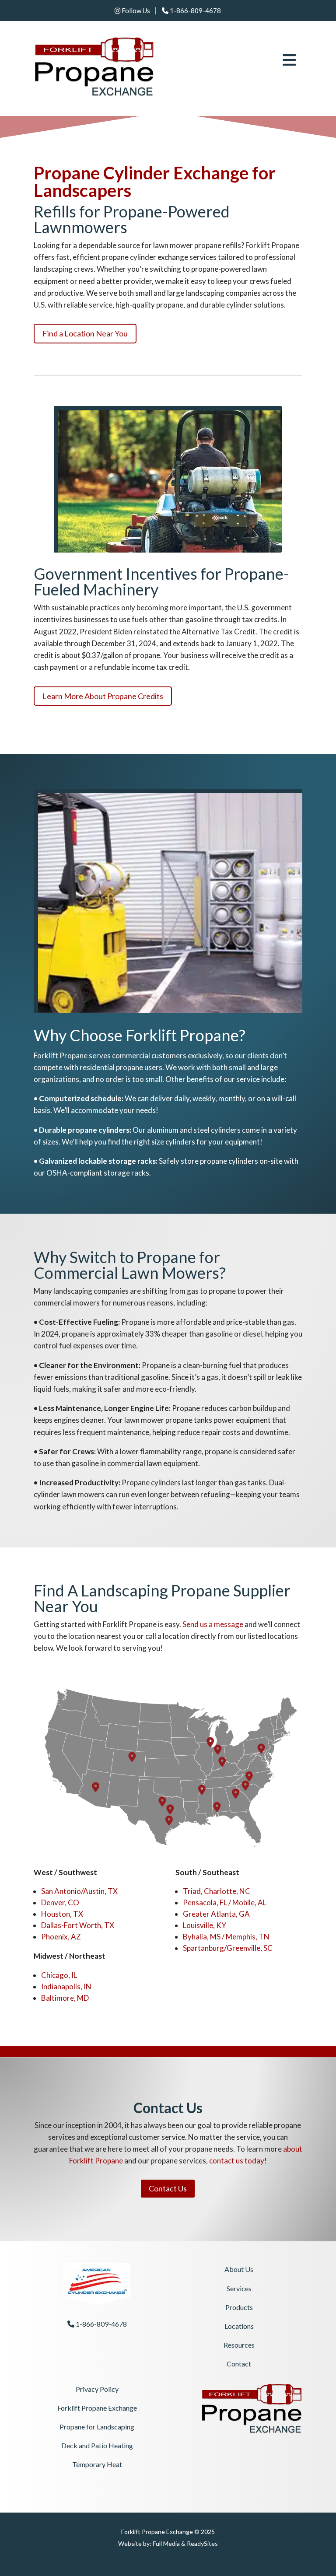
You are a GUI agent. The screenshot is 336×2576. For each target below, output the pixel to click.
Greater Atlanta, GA (216, 1914)
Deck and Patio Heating (97, 2445)
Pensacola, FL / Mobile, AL (225, 1902)
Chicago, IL (59, 1975)
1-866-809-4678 (195, 10)
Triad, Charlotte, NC (217, 1891)
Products (239, 2307)
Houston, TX (62, 1914)
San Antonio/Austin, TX (79, 1891)
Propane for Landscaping (97, 2427)
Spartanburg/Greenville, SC (228, 1948)
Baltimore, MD (65, 1998)
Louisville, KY (205, 1925)
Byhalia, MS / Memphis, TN (226, 1937)
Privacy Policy (97, 2389)
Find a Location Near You (85, 333)
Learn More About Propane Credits (103, 696)
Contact (239, 2364)
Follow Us (135, 10)
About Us (239, 2269)
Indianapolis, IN (66, 1986)
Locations (239, 2326)
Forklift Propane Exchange (97, 2408)
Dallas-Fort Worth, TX (78, 1925)
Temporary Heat (97, 2464)
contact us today (237, 2161)
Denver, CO (60, 1902)
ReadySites (202, 2543)
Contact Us (168, 2188)
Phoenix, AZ (61, 1937)
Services (239, 2288)
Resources (239, 2345)
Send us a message (213, 1624)
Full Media (166, 2543)
